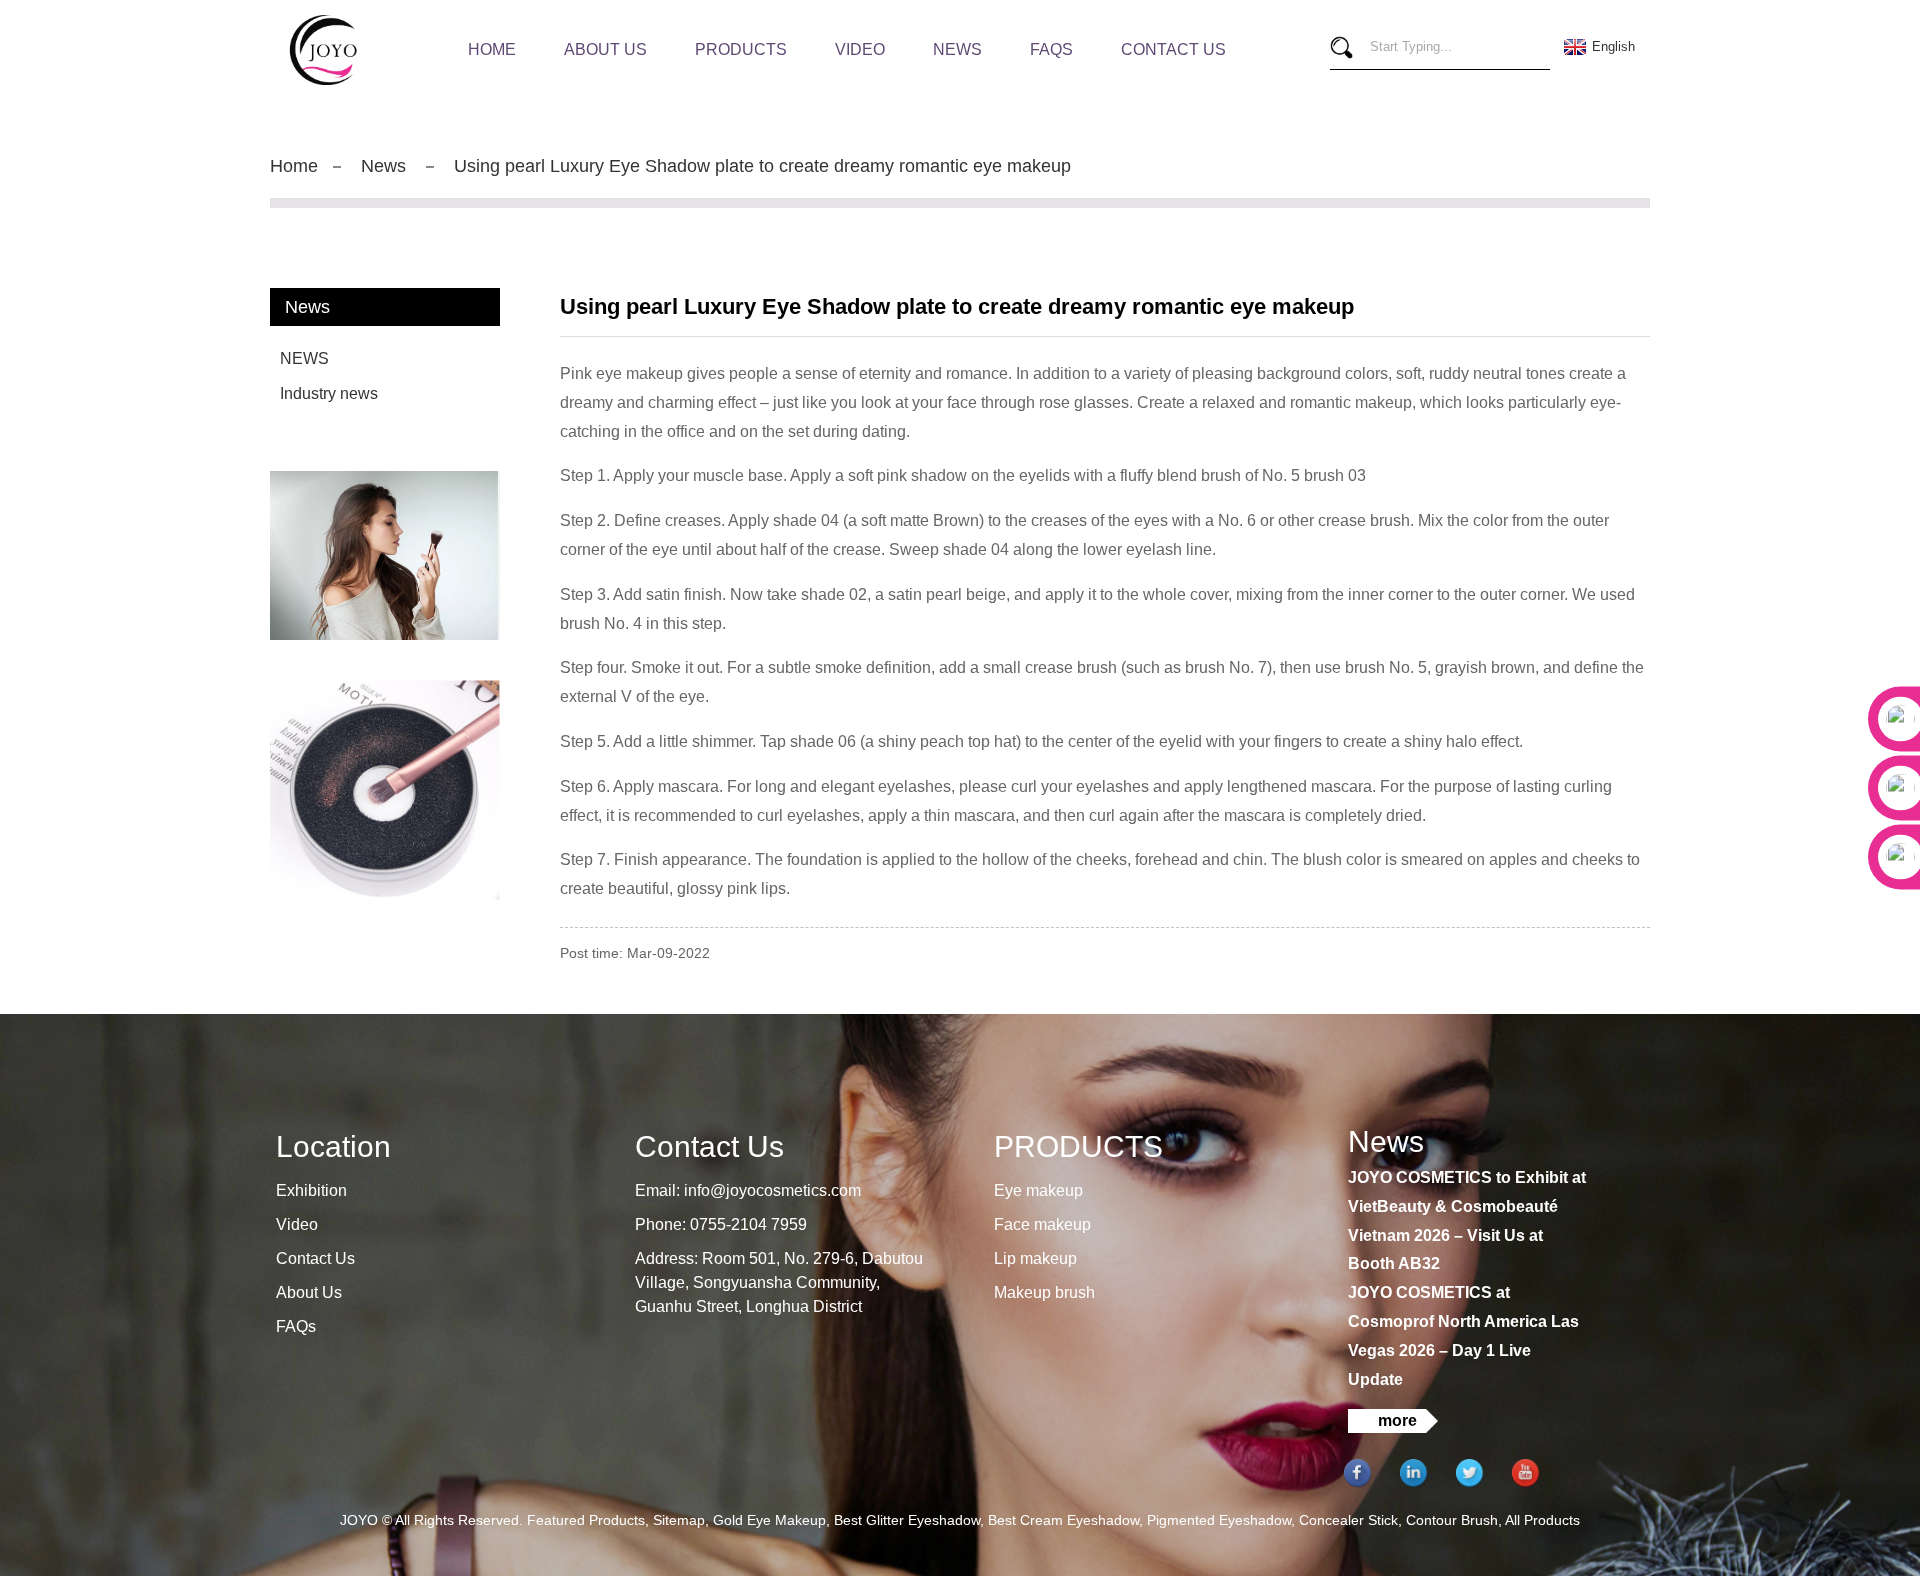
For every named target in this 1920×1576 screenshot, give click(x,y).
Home (492, 49)
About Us (605, 49)
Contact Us (1173, 49)
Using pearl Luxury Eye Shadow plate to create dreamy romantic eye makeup (762, 166)
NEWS (304, 358)
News (957, 49)
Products (741, 49)
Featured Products (586, 1520)
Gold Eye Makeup (769, 1520)
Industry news (329, 393)
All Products (1542, 1520)
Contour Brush (1452, 1520)
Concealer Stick (1348, 1520)
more (1397, 1420)
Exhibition (311, 1190)
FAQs (1051, 49)
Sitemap (679, 1520)
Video (860, 49)
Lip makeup (1035, 1258)
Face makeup (1042, 1224)
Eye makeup (1038, 1190)
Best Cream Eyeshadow (1063, 1520)
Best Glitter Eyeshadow (907, 1520)
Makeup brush (1044, 1292)
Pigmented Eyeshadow (1219, 1520)
